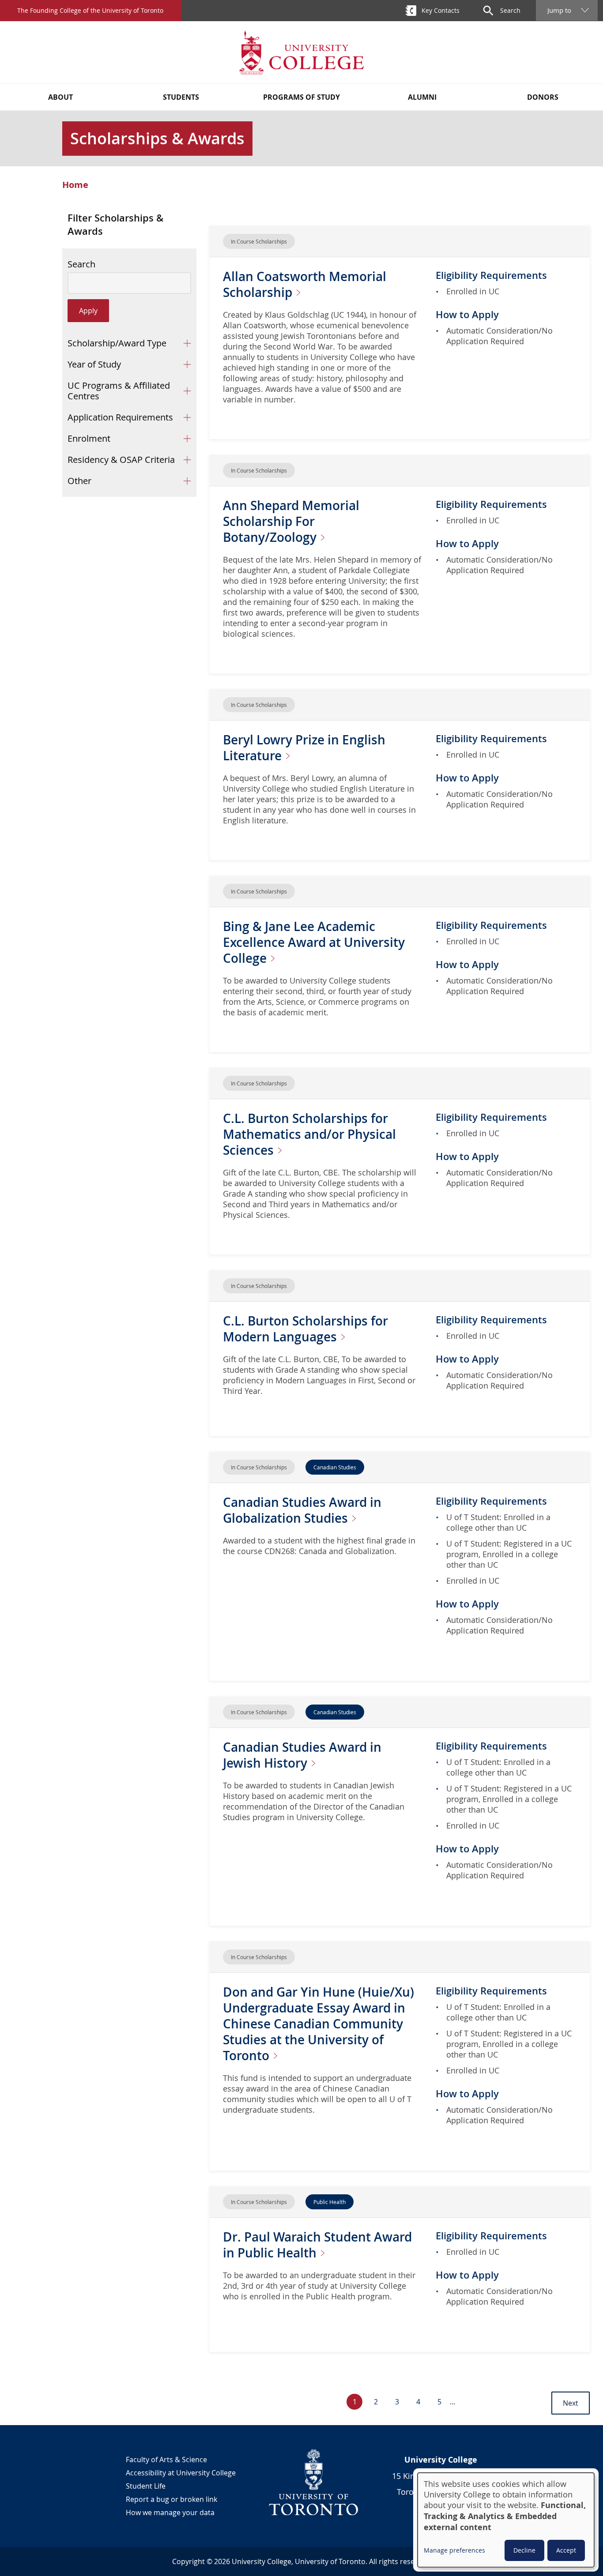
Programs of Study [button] (301, 97)
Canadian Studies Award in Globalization (302, 1510)
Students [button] (181, 97)
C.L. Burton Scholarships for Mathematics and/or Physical (309, 1134)
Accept (566, 2550)
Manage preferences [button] (454, 2550)
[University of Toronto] (314, 2482)
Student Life (146, 2486)
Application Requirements (120, 417)
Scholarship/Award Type (117, 343)
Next (571, 2403)
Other (79, 481)
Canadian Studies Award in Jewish (302, 1755)
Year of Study (94, 364)
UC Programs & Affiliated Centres (119, 391)
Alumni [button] (422, 97)
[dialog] (506, 2520)
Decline (524, 2550)
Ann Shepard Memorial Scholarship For (291, 521)
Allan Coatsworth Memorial (305, 284)
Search (81, 264)
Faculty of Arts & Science (166, 2460)
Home (75, 185)
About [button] (60, 97)
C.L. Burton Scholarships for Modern (305, 1329)
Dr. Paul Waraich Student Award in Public (317, 2245)
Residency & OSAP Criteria (121, 460)
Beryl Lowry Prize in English (304, 748)
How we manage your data (170, 2512)
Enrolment (89, 438)
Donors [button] (543, 97)
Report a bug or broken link (171, 2499)
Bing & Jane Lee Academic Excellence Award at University (314, 942)
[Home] (301, 52)
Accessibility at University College (181, 2473)
